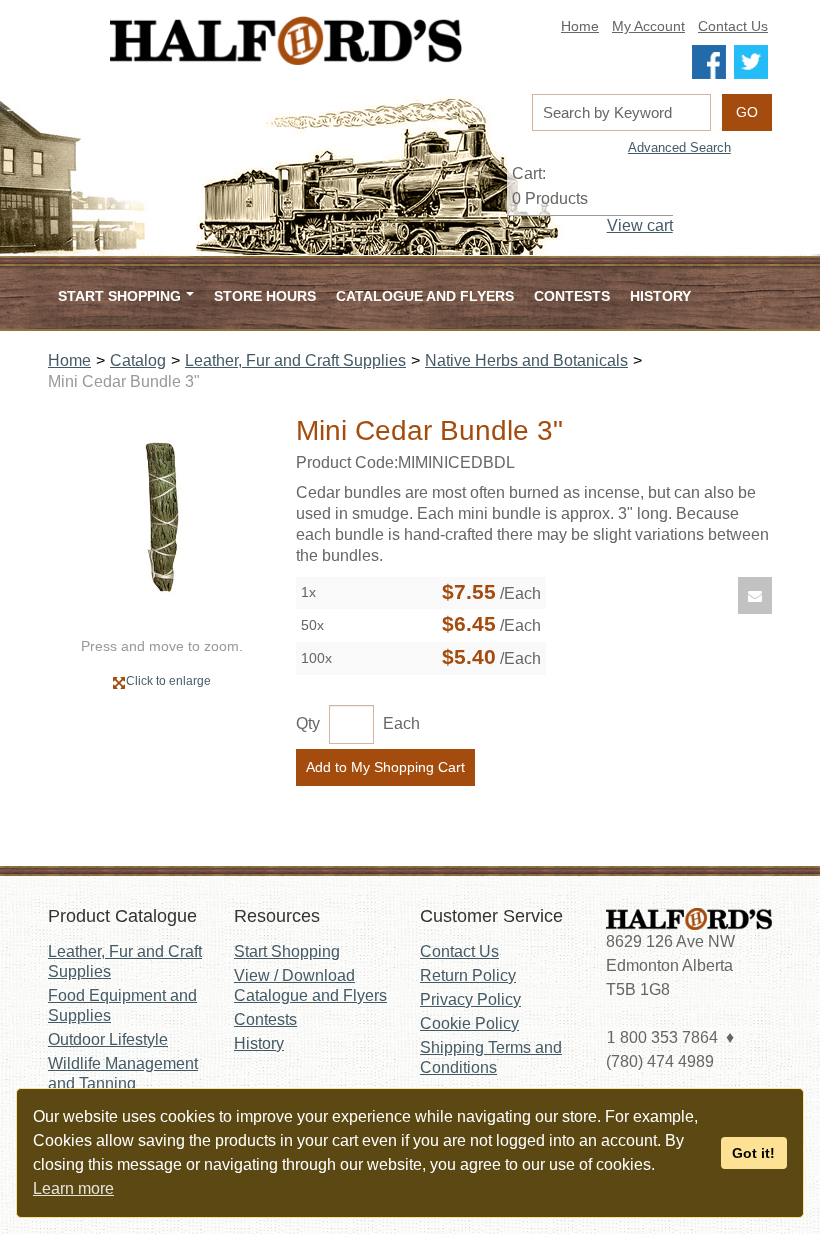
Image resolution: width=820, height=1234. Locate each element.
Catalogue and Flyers (425, 296)
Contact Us (733, 26)
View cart (640, 225)
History (660, 296)
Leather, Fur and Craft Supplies (295, 360)
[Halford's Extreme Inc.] (286, 40)
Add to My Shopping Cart (385, 767)
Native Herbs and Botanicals (526, 360)
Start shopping (119, 296)
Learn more (73, 1188)
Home (580, 26)
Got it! (753, 1153)
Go (747, 112)
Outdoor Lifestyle (108, 1039)
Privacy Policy (470, 999)
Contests (572, 296)
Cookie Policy (469, 1023)
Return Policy (468, 975)
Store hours (265, 296)
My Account (648, 26)
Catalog (138, 360)
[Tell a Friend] (755, 595)
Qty (308, 723)
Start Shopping (287, 951)
